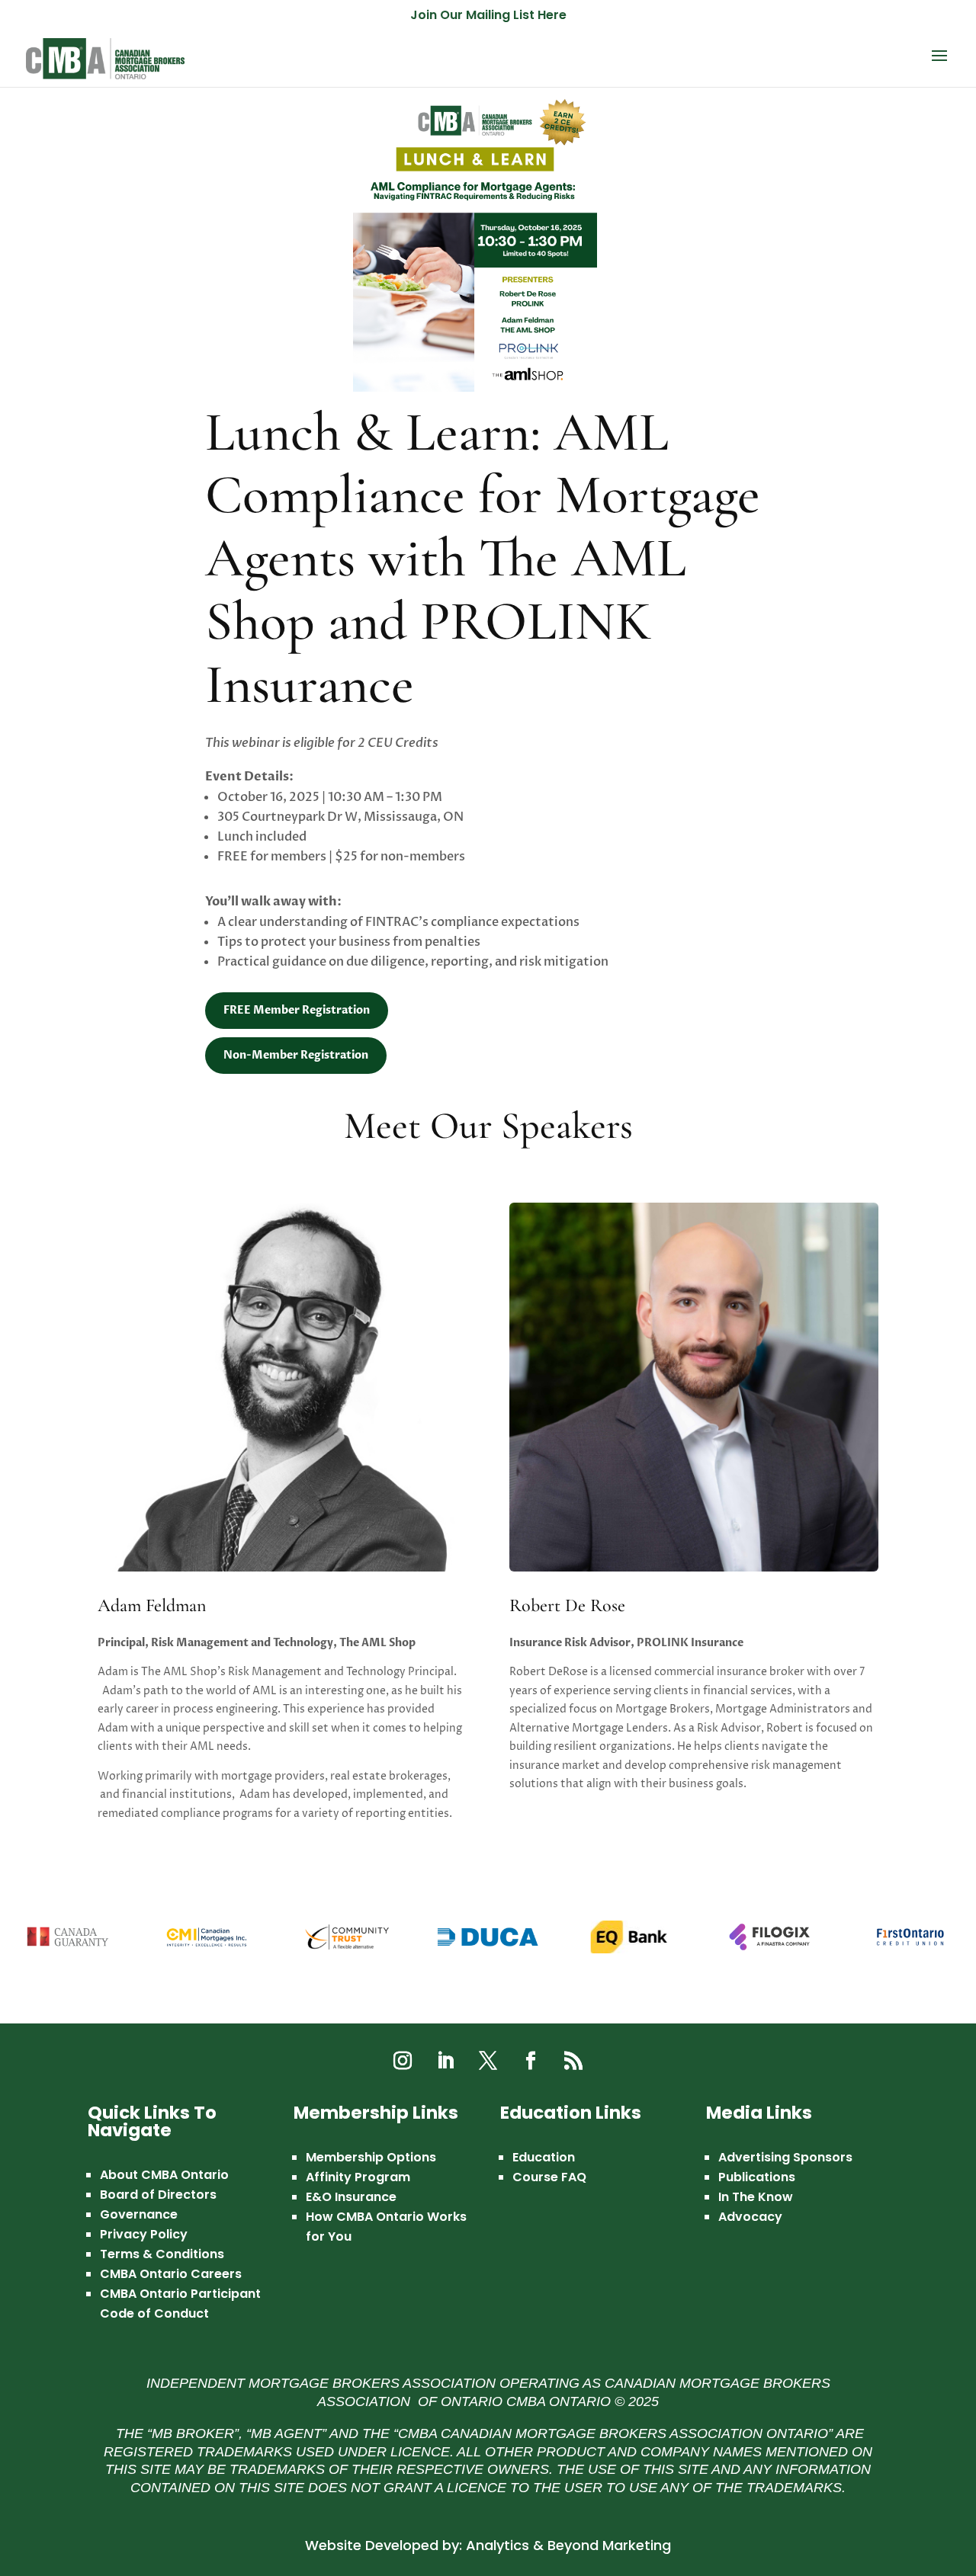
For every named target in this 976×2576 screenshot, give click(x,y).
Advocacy (750, 2217)
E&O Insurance (351, 2197)
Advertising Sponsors (785, 2157)
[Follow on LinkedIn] (445, 2061)
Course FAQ (549, 2177)
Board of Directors (158, 2195)
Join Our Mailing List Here (488, 16)
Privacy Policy (144, 2234)
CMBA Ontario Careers (171, 2274)
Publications (757, 2177)
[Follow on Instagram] (403, 2061)
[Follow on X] (488, 2061)
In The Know (756, 2197)
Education (544, 2157)
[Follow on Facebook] (531, 2061)
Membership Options (371, 2157)
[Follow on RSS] (573, 2061)
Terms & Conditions (162, 2254)
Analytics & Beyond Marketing (568, 2545)
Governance (139, 2214)
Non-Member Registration (296, 1055)
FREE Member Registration (297, 1010)
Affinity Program (358, 2177)
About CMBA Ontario (164, 2175)
